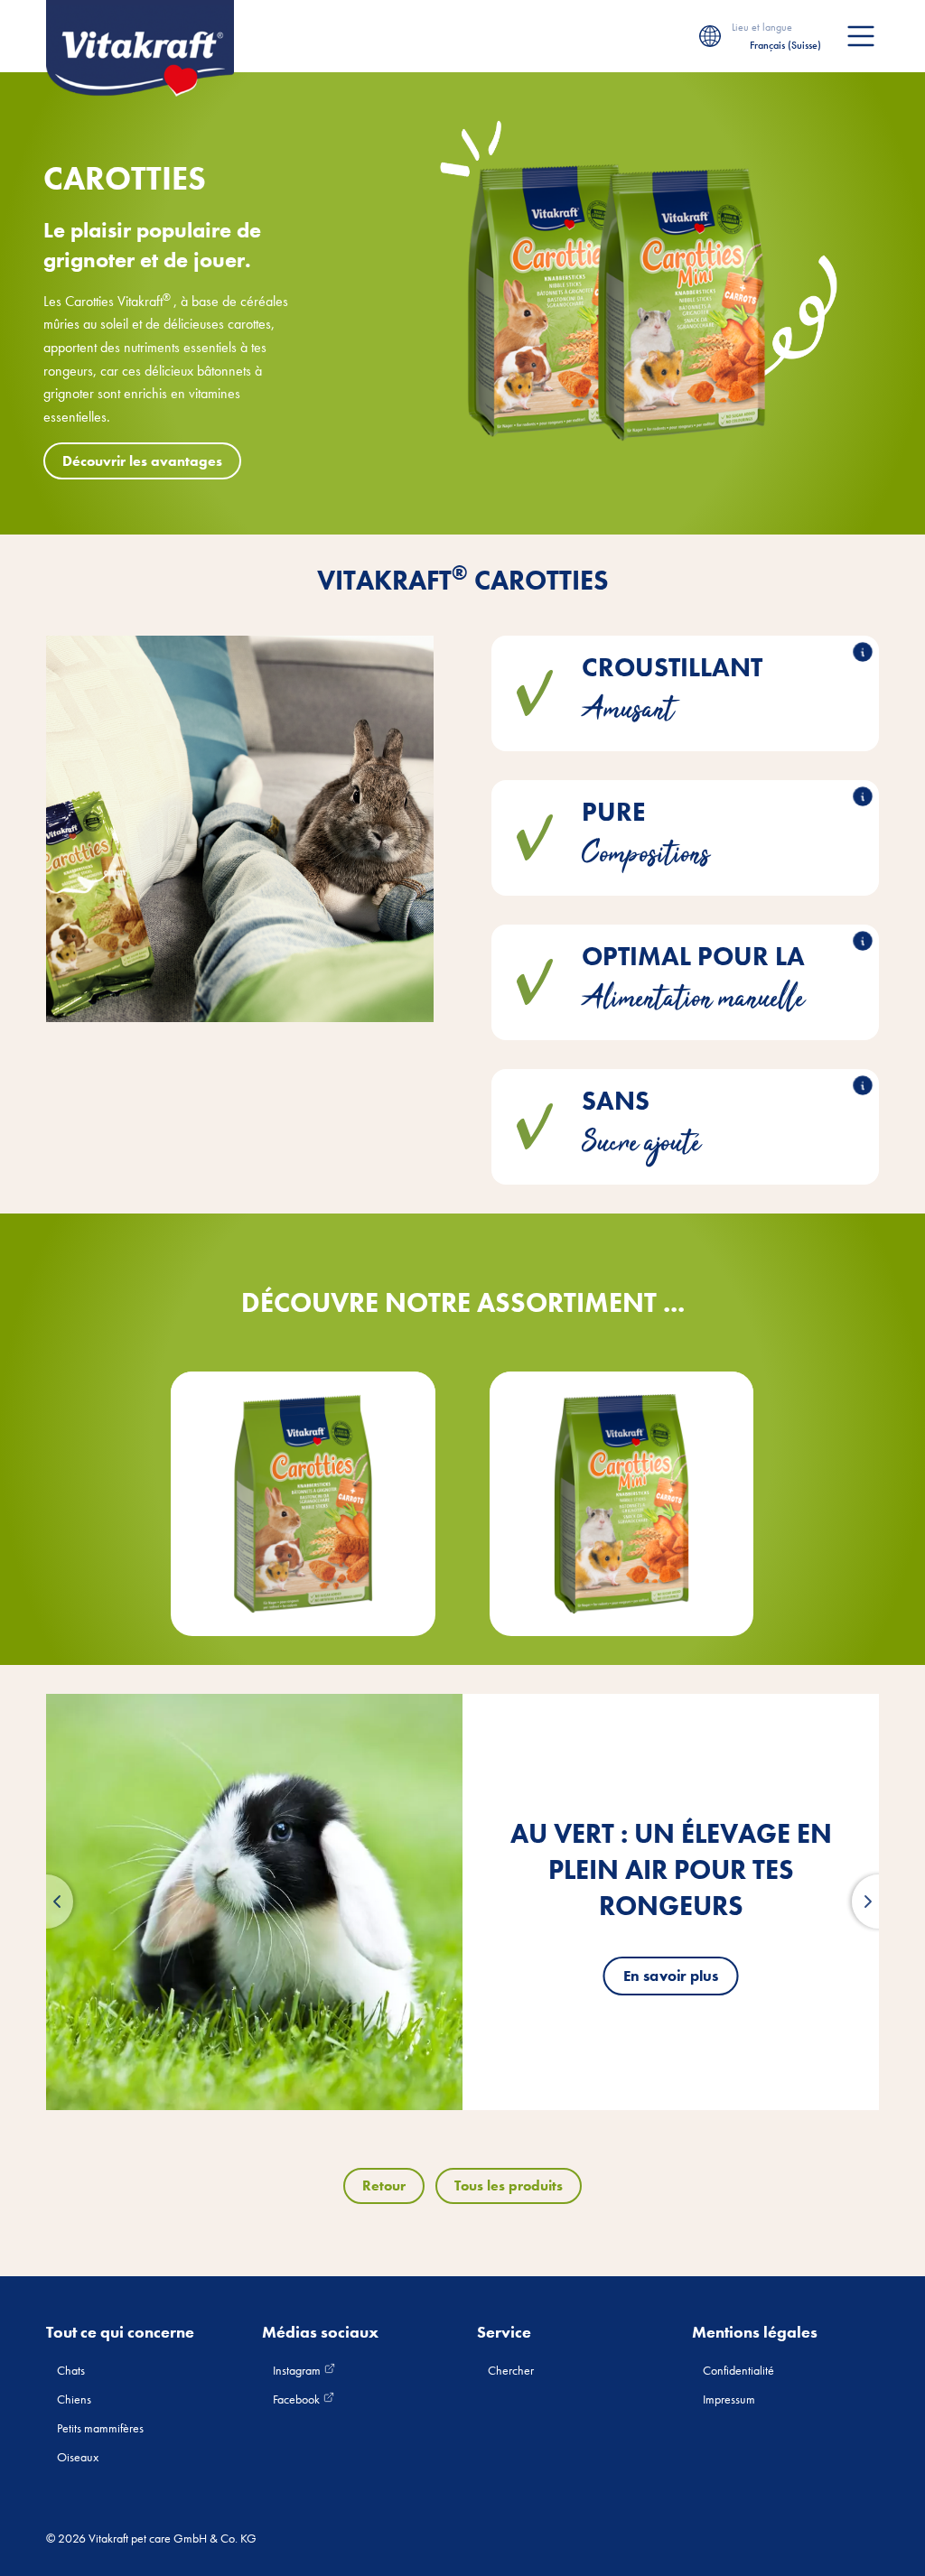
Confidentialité (738, 2370)
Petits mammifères (100, 2428)
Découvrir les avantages (142, 461)
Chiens (74, 2399)
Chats (71, 2370)
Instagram (298, 2370)
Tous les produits (509, 2185)
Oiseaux (78, 2457)
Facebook (298, 2399)
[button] (46, 1902)
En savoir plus (671, 1976)
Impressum (729, 2399)
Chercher (511, 2370)
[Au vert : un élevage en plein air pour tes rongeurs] (254, 1902)
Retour (384, 2185)
